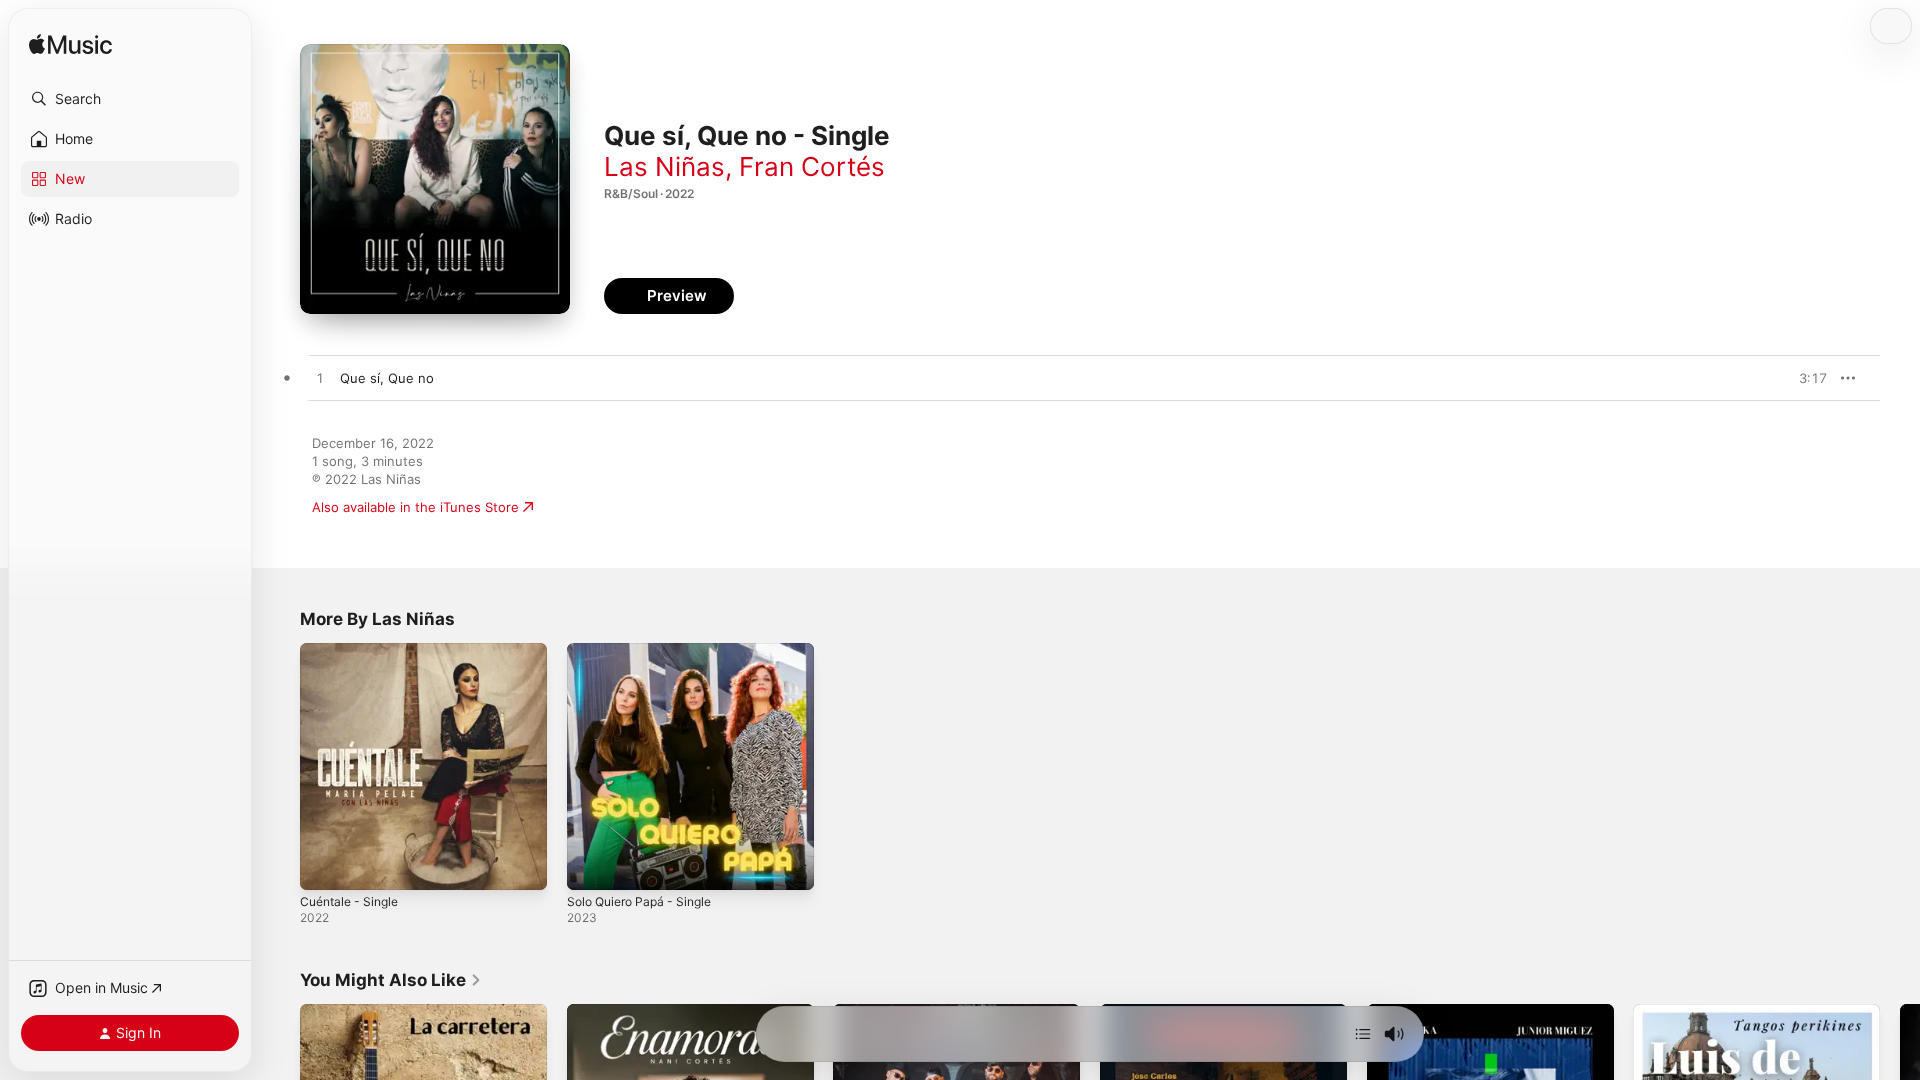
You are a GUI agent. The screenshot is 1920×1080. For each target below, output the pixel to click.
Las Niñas (664, 166)
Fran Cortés (812, 166)
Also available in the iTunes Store (415, 507)
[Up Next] (1363, 1034)
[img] (70, 45)
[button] (130, 99)
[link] (391, 980)
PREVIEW (1805, 378)
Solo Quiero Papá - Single (646, 651)
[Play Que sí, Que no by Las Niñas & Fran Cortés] (320, 379)
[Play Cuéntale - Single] (325, 865)
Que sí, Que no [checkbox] (387, 378)
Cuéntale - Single (354, 651)
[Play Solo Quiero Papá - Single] (592, 865)
